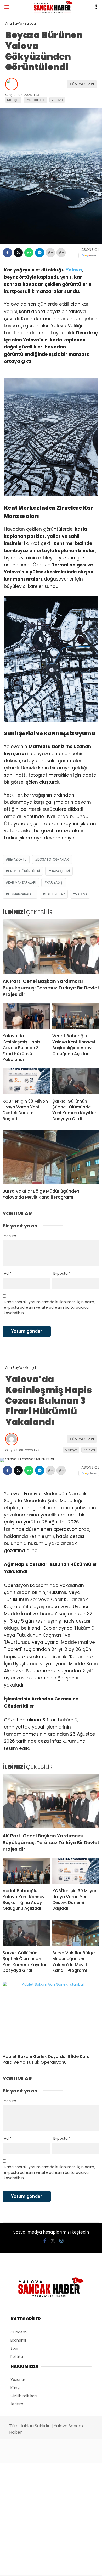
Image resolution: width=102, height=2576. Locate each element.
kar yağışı (55, 882)
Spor (15, 2348)
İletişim (17, 2404)
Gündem (19, 2332)
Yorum (12, 1236)
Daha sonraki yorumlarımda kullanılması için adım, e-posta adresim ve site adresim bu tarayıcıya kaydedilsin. (49, 1307)
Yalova (57, 100)
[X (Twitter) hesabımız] (53, 2241)
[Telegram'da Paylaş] (40, 253)
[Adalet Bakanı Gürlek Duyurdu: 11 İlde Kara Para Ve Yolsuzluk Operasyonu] (51, 2016)
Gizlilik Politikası (24, 2396)
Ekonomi (18, 2340)
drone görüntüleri (24, 871)
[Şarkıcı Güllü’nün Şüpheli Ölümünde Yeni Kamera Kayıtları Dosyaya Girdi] (76, 1081)
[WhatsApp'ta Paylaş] (29, 253)
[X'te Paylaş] (18, 253)
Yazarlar (18, 2380)
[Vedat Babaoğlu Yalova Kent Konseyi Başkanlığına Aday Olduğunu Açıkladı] (76, 1016)
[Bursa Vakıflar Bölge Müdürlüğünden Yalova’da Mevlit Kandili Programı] (51, 1157)
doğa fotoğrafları (53, 859)
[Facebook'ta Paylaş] (7, 253)
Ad (8, 1273)
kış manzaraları (21, 894)
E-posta (62, 1273)
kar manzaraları (22, 882)
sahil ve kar (55, 894)
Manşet (13, 100)
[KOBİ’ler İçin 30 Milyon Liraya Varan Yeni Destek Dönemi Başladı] (26, 1081)
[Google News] (89, 256)
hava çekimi (60, 871)
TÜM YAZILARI (82, 84)
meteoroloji (36, 100)
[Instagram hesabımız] (61, 2241)
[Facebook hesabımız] (45, 2241)
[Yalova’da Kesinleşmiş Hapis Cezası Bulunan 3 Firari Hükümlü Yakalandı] (26, 1016)
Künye (16, 2388)
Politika (17, 2357)
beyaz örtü (17, 859)
